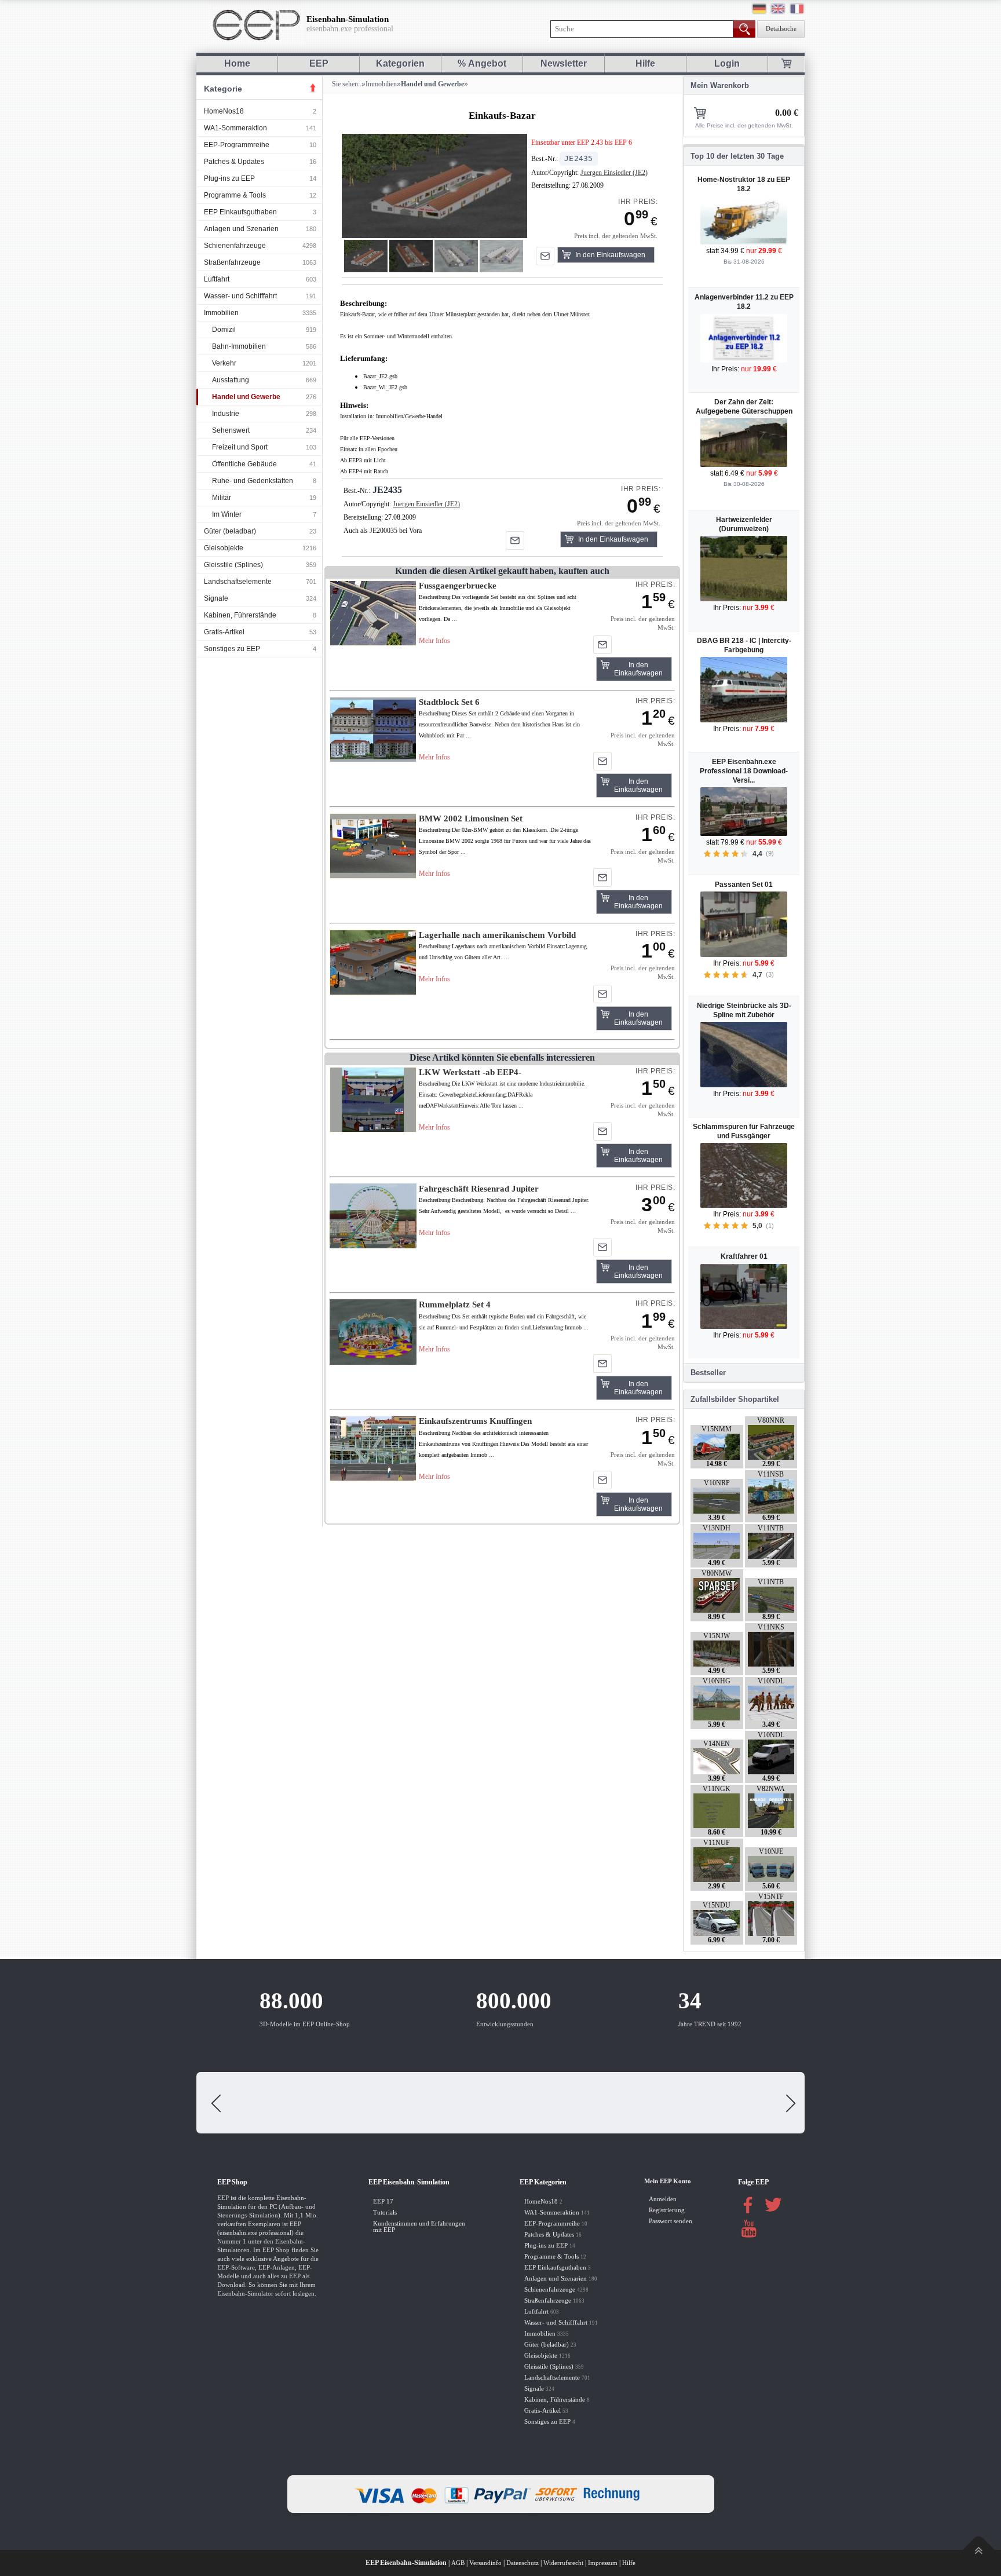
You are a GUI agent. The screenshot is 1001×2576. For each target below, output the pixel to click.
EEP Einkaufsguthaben (240, 212)
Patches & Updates (234, 162)
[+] (434, 186)
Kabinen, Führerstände (240, 615)
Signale (216, 598)
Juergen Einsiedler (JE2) (614, 173)
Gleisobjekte (224, 548)
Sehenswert (231, 430)
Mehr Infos (434, 641)
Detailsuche (781, 29)
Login (727, 63)
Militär (222, 498)
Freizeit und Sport (240, 447)
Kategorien (400, 63)
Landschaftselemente (238, 582)
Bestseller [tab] (708, 1373)
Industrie (226, 414)
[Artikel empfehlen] (545, 256)
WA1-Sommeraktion (235, 128)
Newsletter (564, 63)
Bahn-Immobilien (239, 346)
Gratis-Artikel (224, 632)
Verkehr (224, 363)
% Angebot (482, 63)
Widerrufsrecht (563, 2563)
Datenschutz (523, 2563)
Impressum (603, 2563)
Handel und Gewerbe (246, 397)
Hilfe (645, 63)
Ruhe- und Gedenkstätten (253, 481)
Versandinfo (485, 2563)
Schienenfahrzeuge (235, 246)
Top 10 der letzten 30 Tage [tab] (737, 156)
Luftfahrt (217, 279)
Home (237, 63)
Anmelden (663, 2199)
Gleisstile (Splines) (233, 565)
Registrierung (667, 2210)
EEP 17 (383, 2202)
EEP (319, 63)
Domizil (224, 330)
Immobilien (221, 313)
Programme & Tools (235, 195)
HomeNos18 (224, 111)
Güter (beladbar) (230, 531)
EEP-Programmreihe (237, 145)
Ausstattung (231, 380)
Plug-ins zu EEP (229, 178)
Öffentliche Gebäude (244, 464)
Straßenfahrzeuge (232, 262)
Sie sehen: (345, 84)
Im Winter (227, 514)
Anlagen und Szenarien (241, 229)
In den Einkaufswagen (610, 255)
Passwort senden (671, 2221)
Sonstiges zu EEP (232, 649)
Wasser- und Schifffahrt (240, 296)
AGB (458, 2563)
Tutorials (385, 2213)
